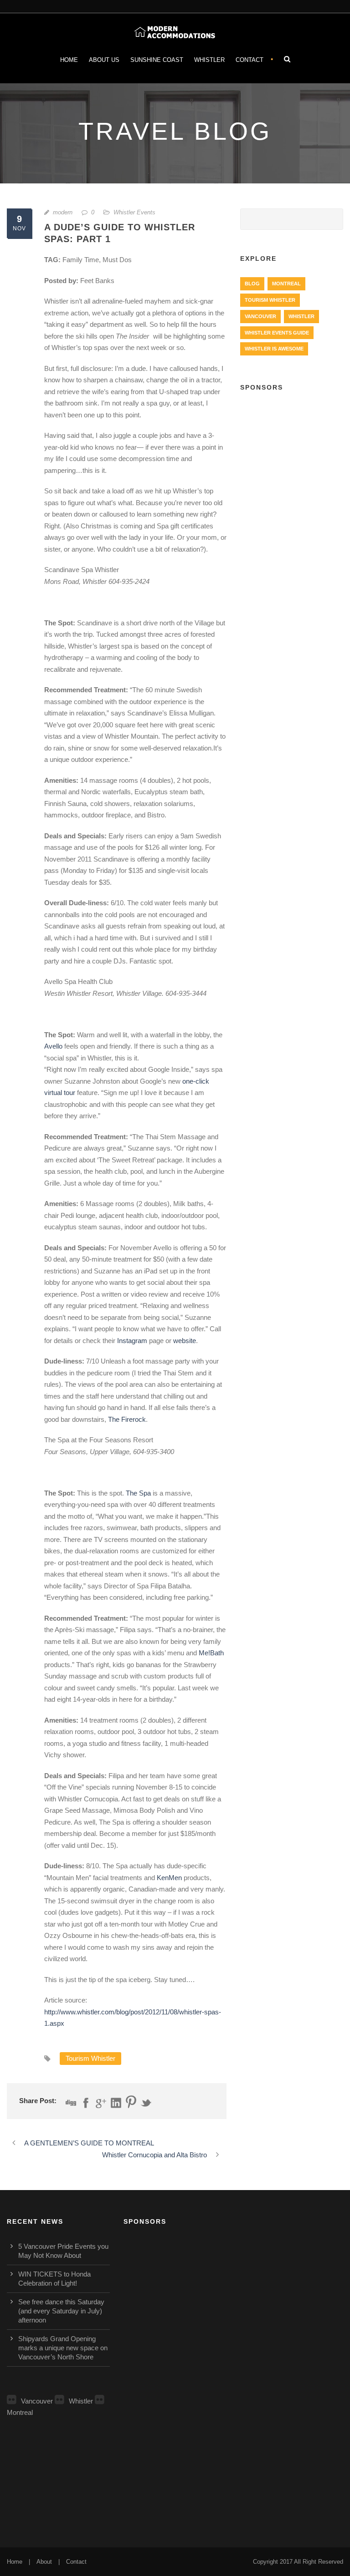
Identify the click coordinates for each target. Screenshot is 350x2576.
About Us (104, 60)
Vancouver (260, 316)
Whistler (209, 60)
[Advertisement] (292, 449)
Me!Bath (211, 1653)
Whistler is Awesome (274, 349)
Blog (252, 284)
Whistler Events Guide (277, 333)
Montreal (286, 284)
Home (69, 60)
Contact (250, 60)
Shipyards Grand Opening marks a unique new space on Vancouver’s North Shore (63, 2348)
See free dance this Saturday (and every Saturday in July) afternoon (61, 2311)
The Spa (138, 1493)
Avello (53, 1046)
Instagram (132, 1341)
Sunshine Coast (157, 60)
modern (63, 212)
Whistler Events (134, 212)
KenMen (169, 1878)
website (185, 1341)
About (44, 2562)
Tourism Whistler (90, 2058)
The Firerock (127, 1419)
